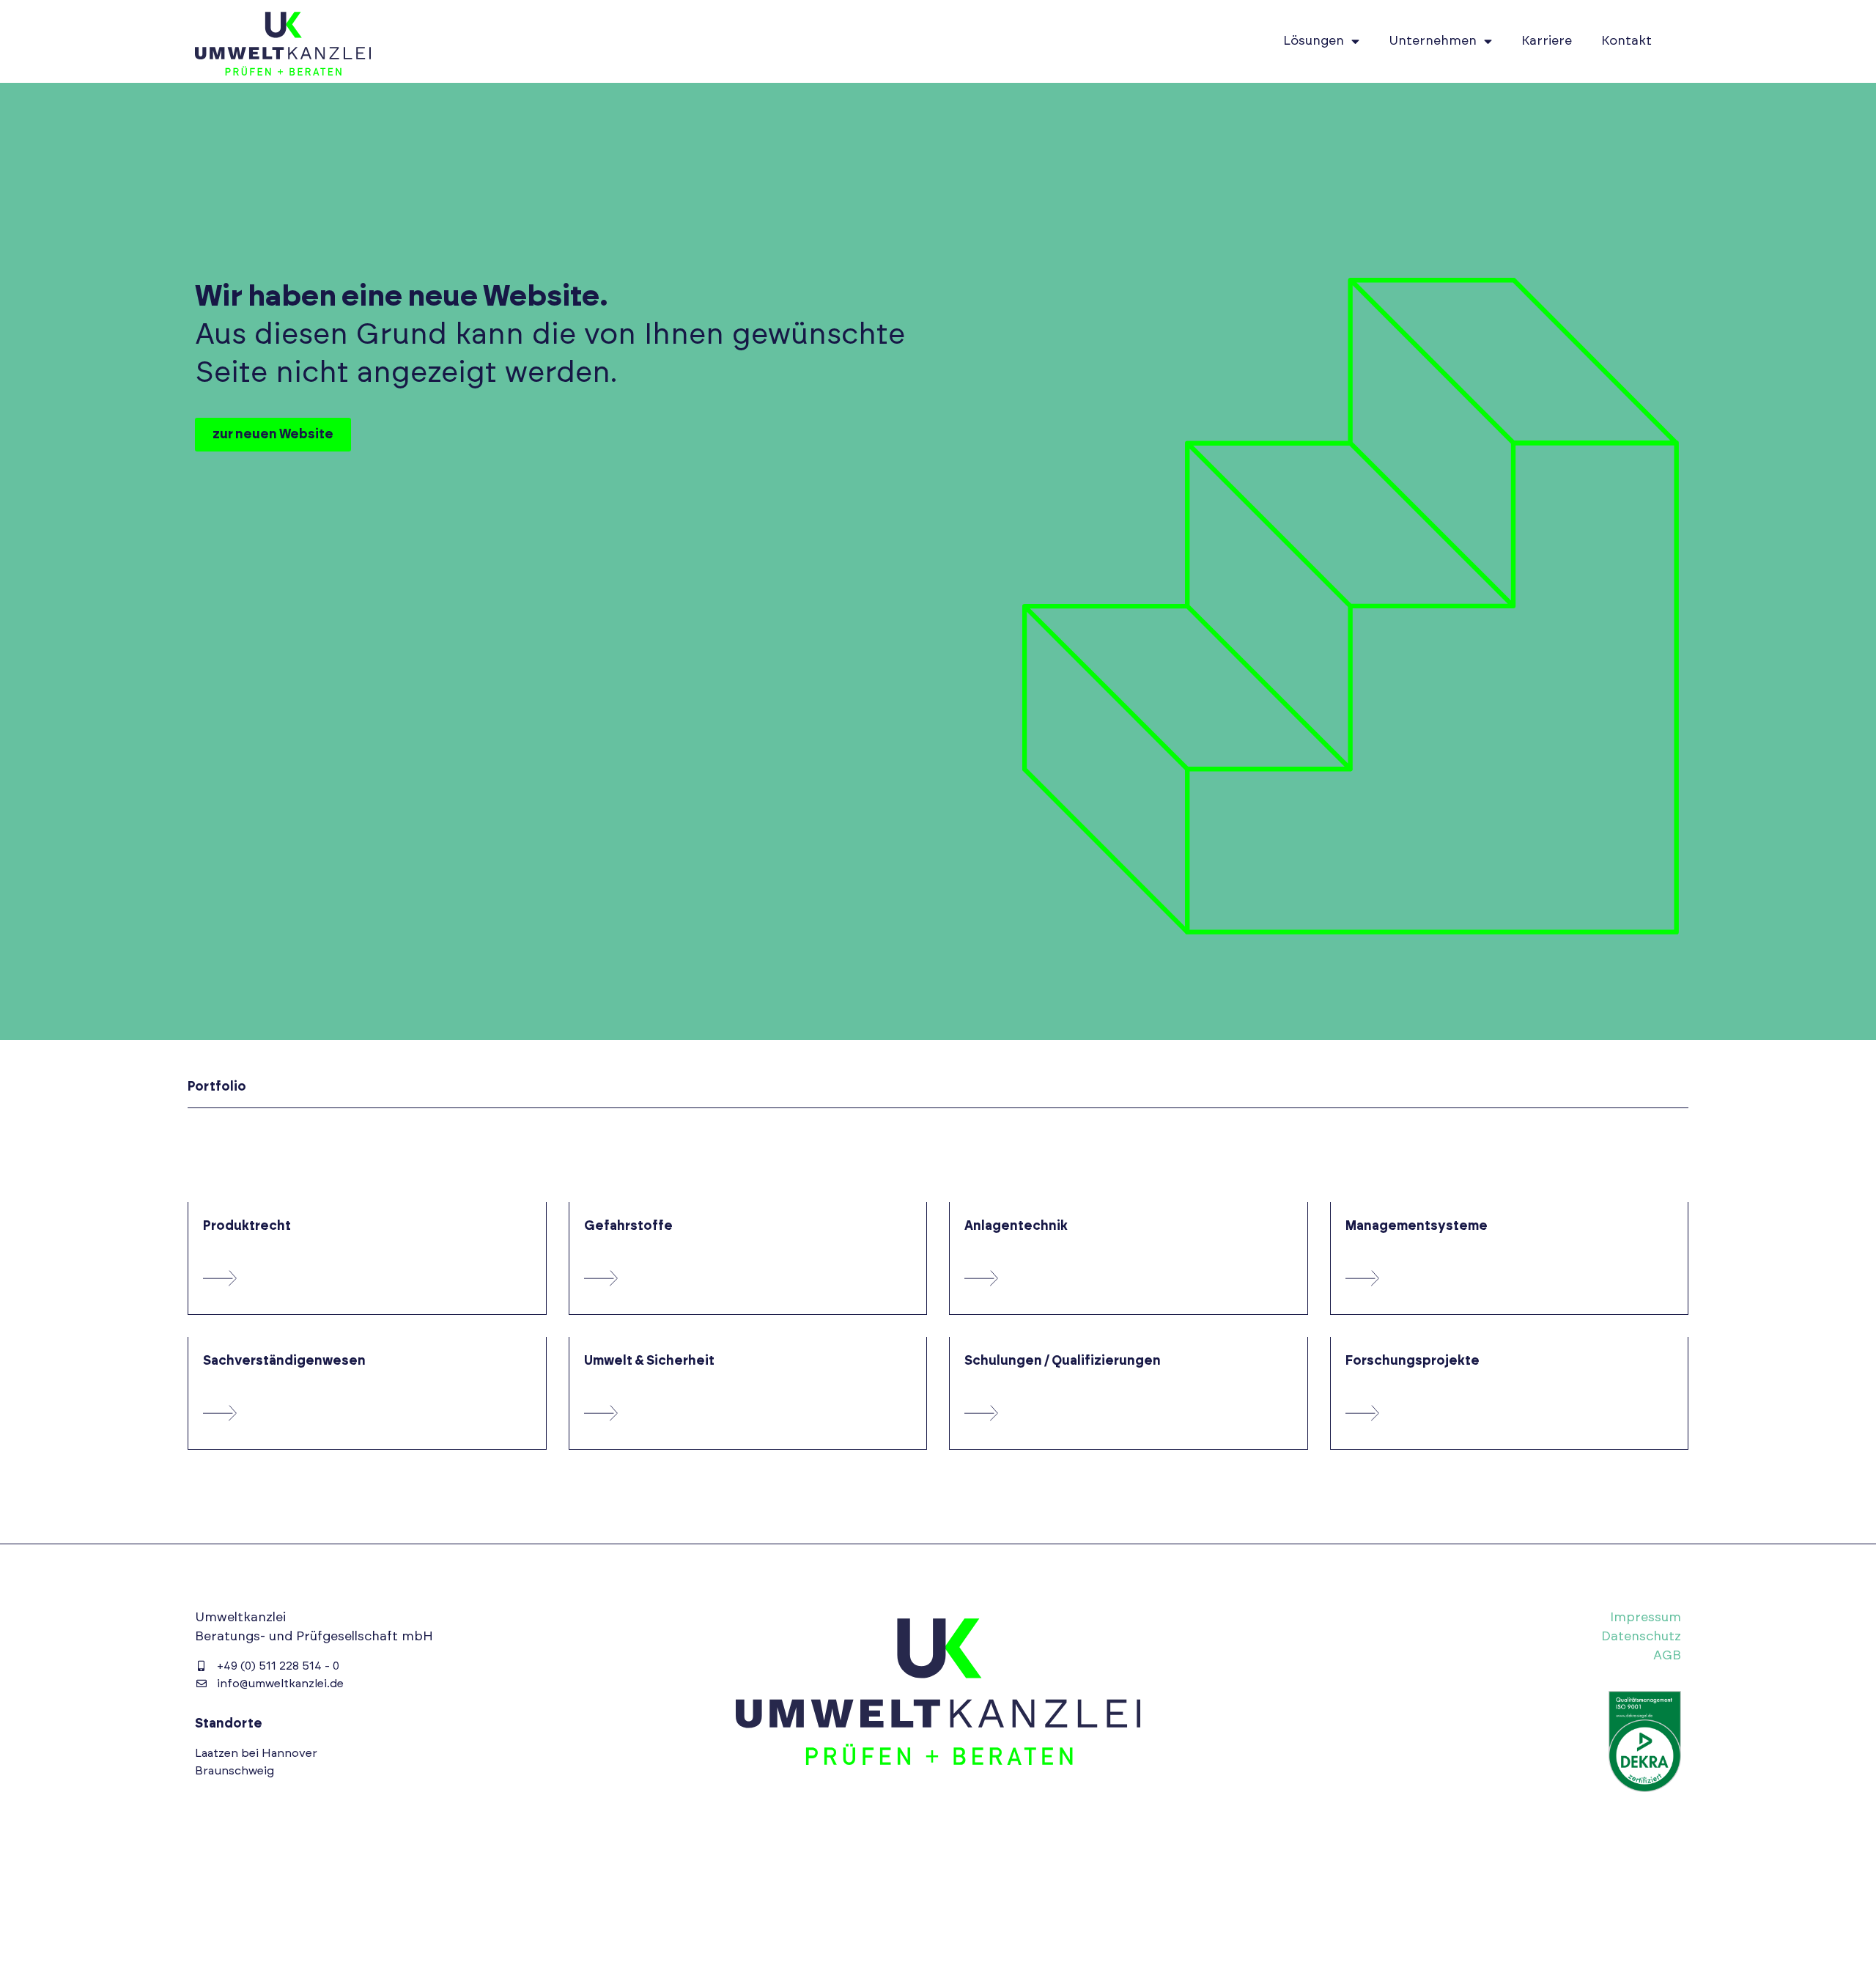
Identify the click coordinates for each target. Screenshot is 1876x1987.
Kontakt (1626, 41)
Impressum (1646, 1618)
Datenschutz (1641, 1637)
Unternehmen (1433, 41)
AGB (1667, 1656)
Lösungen (1314, 41)
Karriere (1547, 41)
